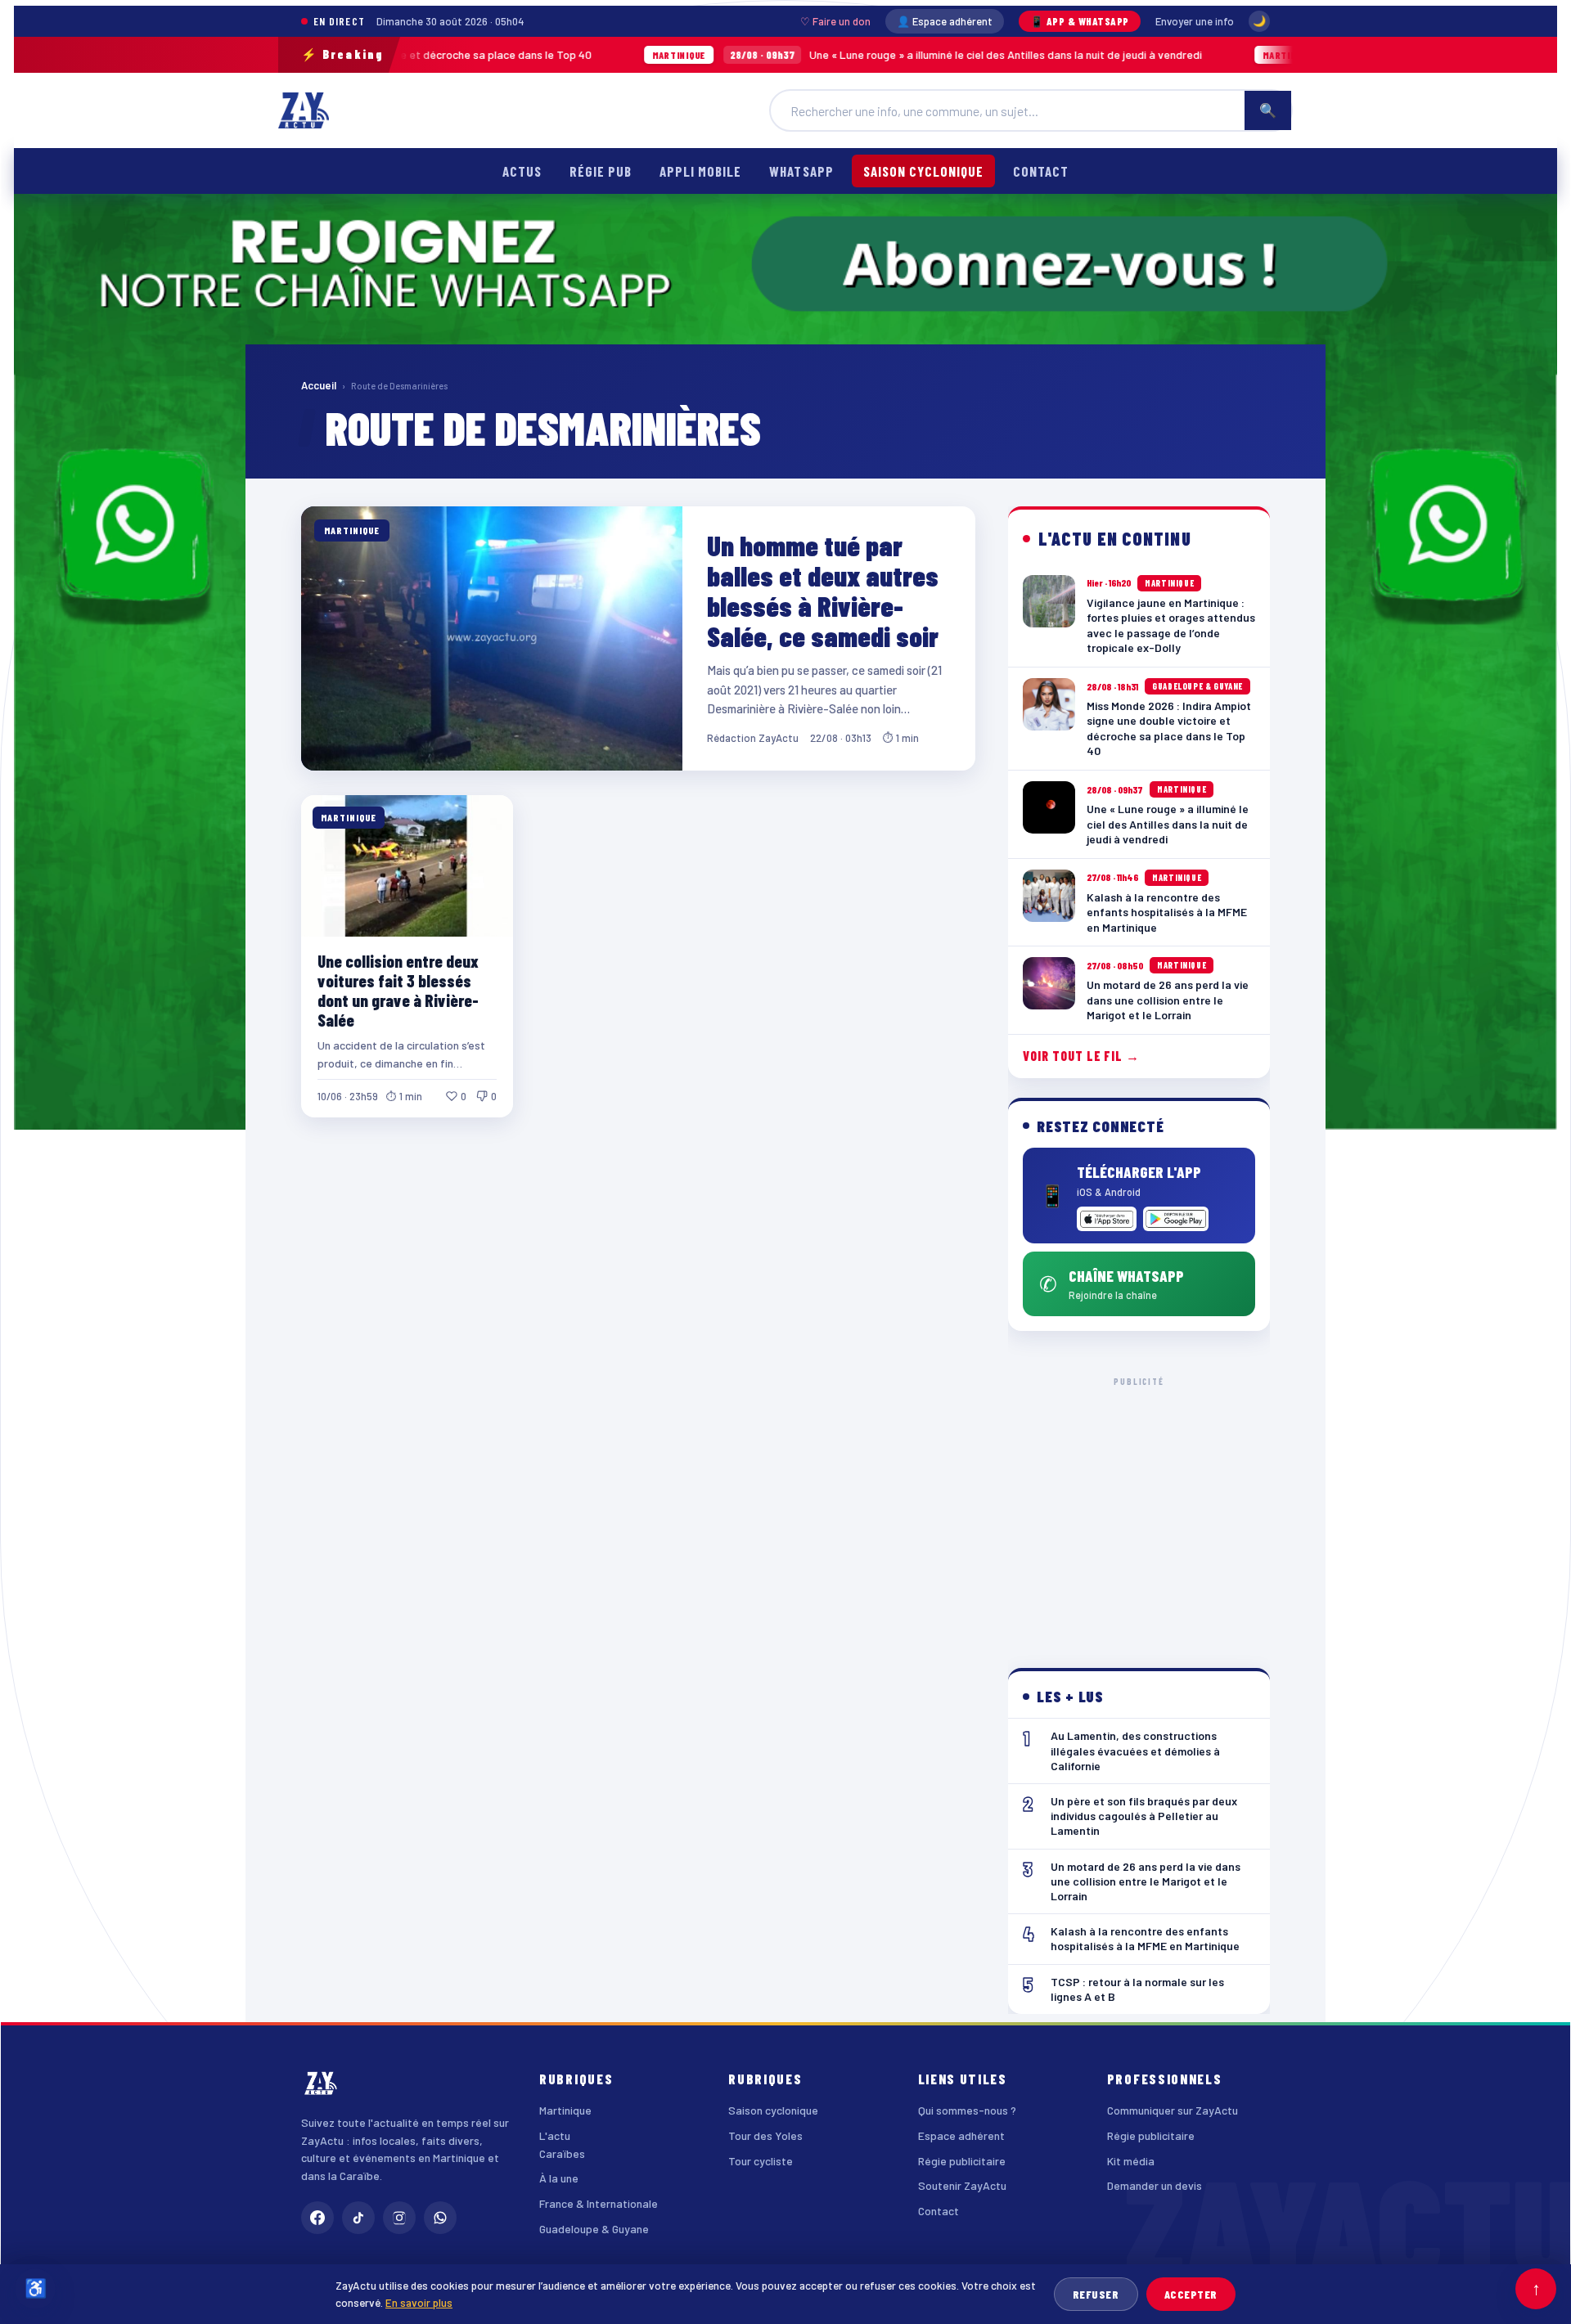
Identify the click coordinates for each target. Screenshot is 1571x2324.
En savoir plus (419, 2302)
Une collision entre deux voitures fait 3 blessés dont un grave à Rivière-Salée (398, 990)
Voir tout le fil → (1081, 1056)
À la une (559, 2178)
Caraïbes (562, 2153)
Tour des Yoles (765, 2135)
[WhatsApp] (440, 2218)
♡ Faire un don (835, 21)
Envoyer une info (1195, 21)
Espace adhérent (961, 2135)
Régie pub (601, 171)
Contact (1041, 171)
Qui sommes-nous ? (967, 2110)
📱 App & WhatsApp (1080, 21)
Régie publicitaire (962, 2161)
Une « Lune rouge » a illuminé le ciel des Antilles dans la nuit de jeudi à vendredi (789, 54)
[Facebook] (317, 2218)
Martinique (565, 2110)
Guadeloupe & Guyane (594, 2229)
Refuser (1096, 2294)
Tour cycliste (761, 2161)
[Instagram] (399, 2218)
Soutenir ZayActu (962, 2185)
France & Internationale (599, 2203)
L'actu (555, 2135)
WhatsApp (801, 171)
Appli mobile (700, 171)
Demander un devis (1155, 2185)
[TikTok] (358, 2218)
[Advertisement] (1139, 1509)
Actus (522, 171)
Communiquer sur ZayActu (1173, 2110)
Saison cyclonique (923, 171)
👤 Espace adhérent (945, 21)
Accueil (319, 385)
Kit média (1131, 2161)
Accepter (1191, 2294)
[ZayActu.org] (304, 110)
